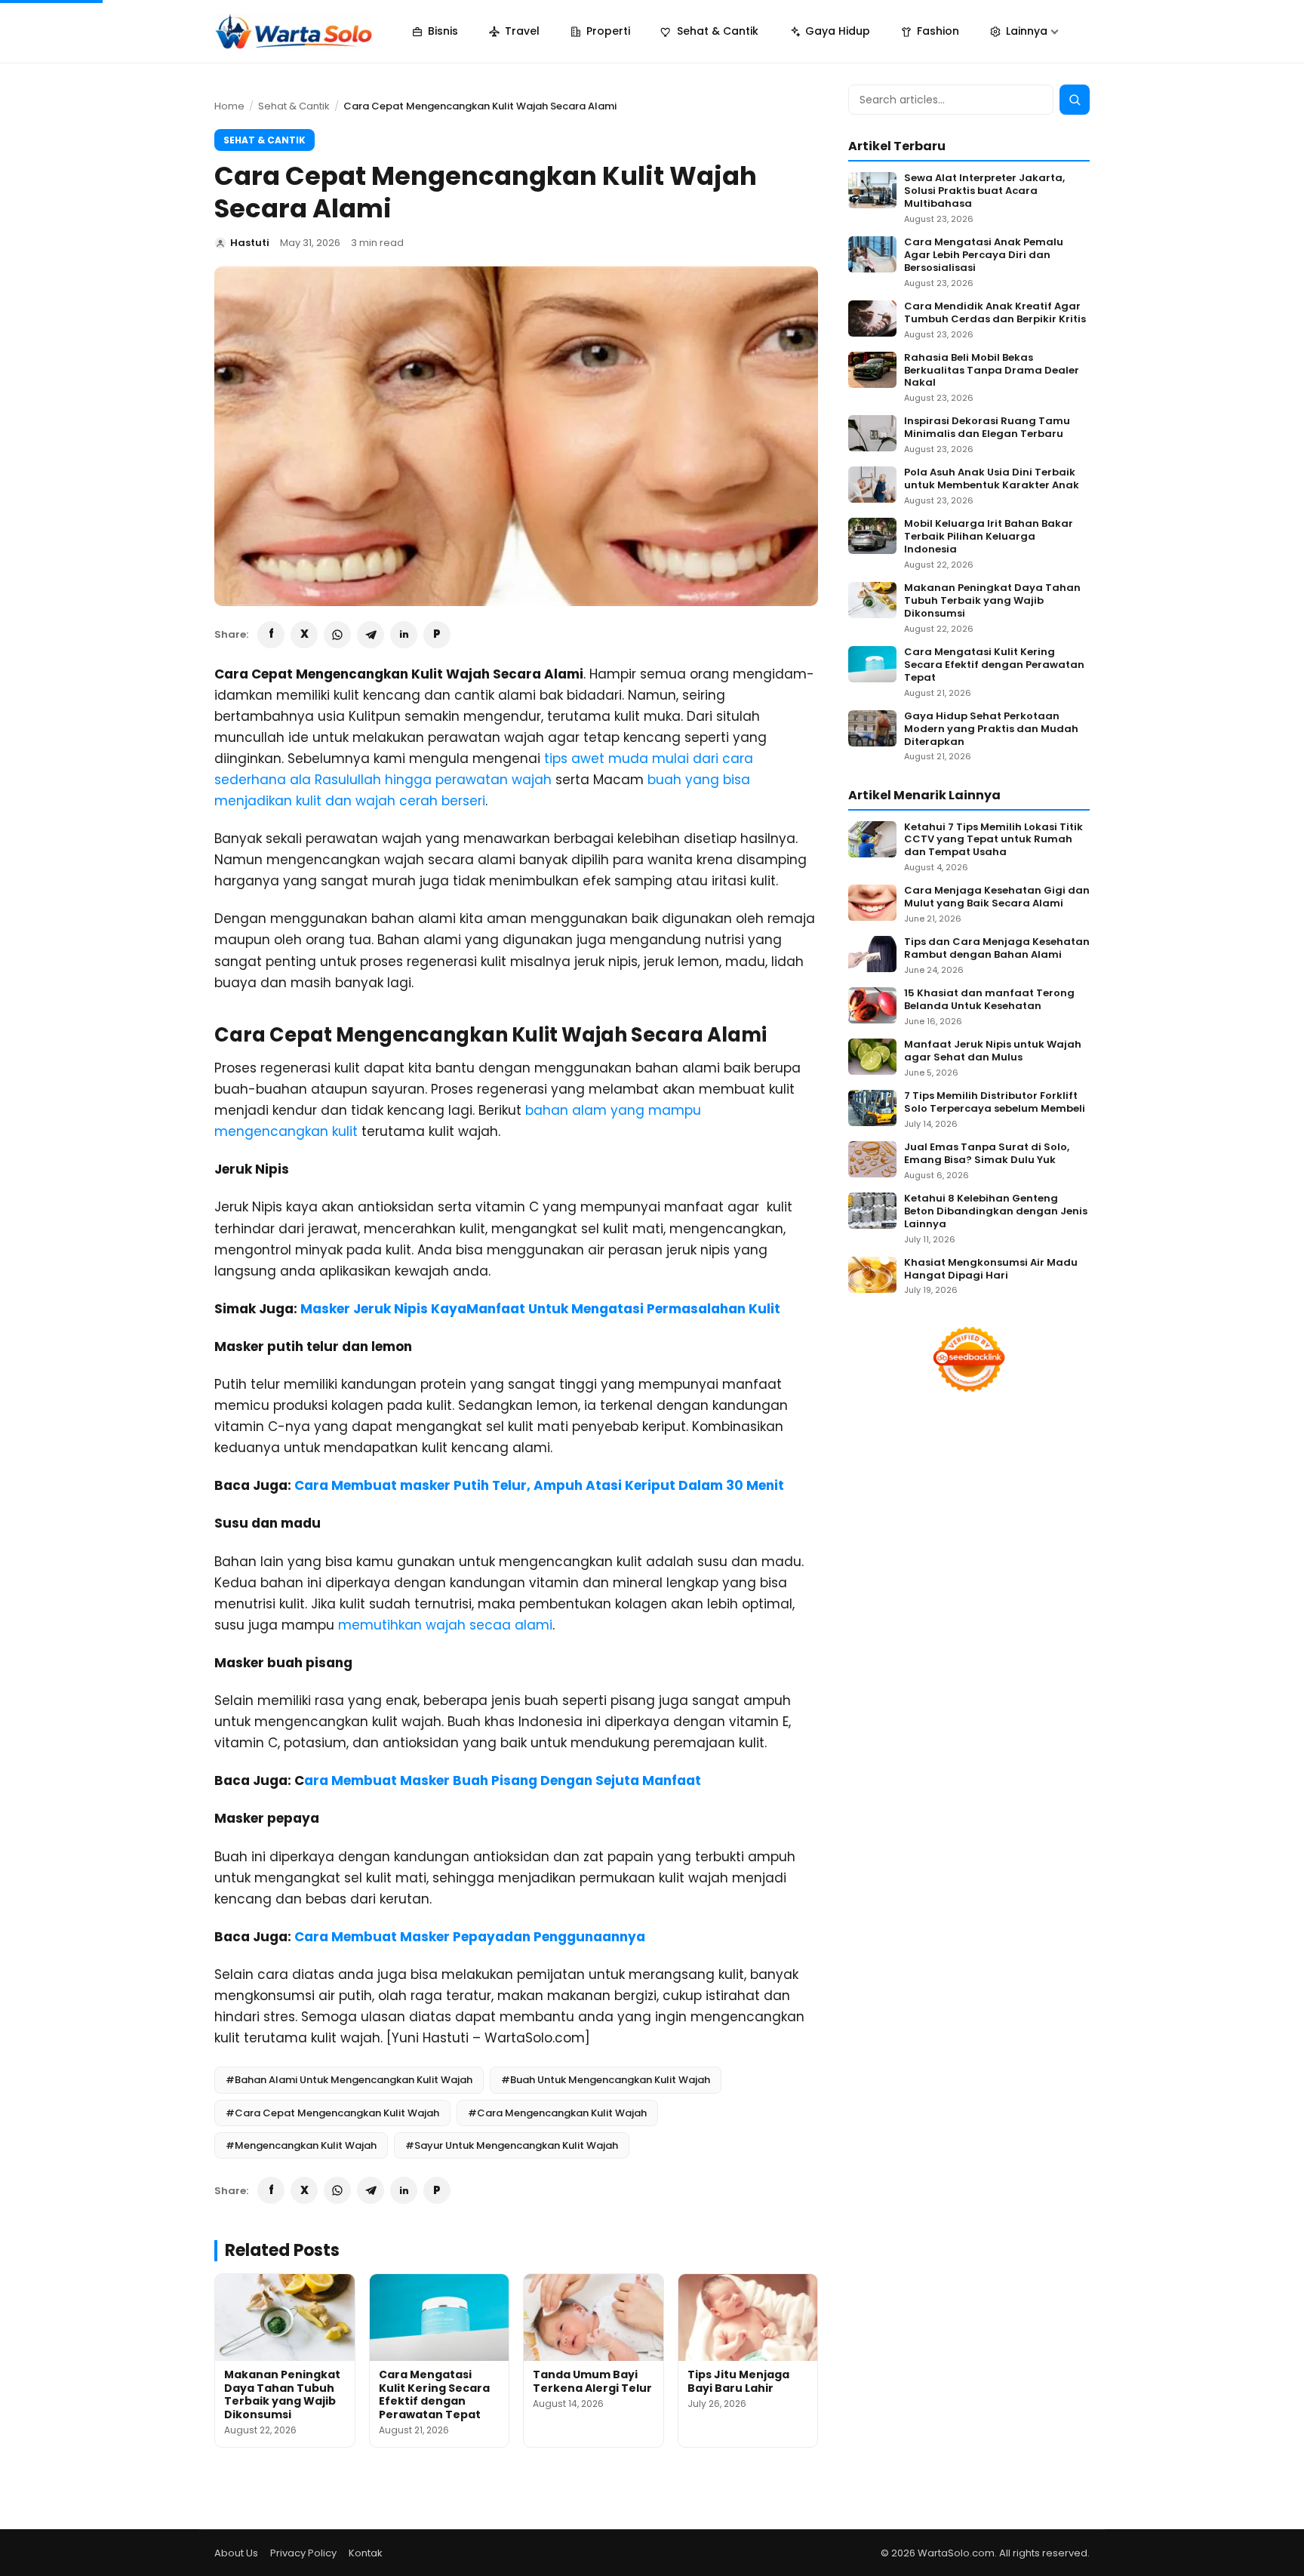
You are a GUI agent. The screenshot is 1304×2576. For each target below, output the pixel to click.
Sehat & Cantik (294, 106)
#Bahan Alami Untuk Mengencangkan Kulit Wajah (349, 2080)
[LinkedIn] (404, 635)
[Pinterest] (437, 635)
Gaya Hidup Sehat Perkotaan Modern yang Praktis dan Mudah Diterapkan (991, 729)
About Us (236, 2553)
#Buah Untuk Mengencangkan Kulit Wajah (606, 2080)
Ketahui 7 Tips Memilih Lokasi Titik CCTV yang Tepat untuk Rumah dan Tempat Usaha (993, 840)
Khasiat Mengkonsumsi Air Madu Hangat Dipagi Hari (991, 1270)
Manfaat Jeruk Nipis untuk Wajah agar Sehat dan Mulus (993, 1051)
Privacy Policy (303, 2553)
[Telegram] (371, 635)
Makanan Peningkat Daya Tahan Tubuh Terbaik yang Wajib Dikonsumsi (282, 2394)
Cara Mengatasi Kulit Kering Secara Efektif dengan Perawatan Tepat (434, 2394)
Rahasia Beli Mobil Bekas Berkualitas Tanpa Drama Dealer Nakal (992, 371)
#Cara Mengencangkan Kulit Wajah (557, 2113)
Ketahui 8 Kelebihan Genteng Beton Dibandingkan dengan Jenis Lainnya (996, 1212)
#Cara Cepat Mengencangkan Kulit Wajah (332, 2113)
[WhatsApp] (337, 635)
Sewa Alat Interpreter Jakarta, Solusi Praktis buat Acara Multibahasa (984, 191)
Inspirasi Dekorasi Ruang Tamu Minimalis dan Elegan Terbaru (987, 428)
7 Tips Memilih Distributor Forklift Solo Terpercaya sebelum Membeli (995, 1103)
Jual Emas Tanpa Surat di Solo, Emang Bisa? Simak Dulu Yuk (987, 1154)
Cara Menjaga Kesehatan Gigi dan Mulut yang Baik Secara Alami (997, 897)
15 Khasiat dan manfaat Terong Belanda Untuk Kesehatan (989, 1000)
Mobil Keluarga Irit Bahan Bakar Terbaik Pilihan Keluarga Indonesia (989, 537)
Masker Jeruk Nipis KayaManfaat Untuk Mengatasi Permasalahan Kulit (540, 1309)
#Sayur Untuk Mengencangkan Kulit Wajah (512, 2145)
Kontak (366, 2553)
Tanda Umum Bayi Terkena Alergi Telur (592, 2381)
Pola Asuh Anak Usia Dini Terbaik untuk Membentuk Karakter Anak (992, 479)
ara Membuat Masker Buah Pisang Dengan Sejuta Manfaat (503, 1780)
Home (229, 106)
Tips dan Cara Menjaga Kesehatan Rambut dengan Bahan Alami (997, 949)
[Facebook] (271, 635)
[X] (304, 635)
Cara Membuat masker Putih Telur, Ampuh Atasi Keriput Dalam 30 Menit (539, 1485)
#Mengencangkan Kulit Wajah (301, 2145)
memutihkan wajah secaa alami (445, 1625)
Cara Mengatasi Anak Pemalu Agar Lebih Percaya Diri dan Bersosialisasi (984, 255)
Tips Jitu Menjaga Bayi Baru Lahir (738, 2381)
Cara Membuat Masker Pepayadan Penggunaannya (470, 1937)
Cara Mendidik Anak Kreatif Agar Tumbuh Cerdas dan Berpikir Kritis (995, 313)
